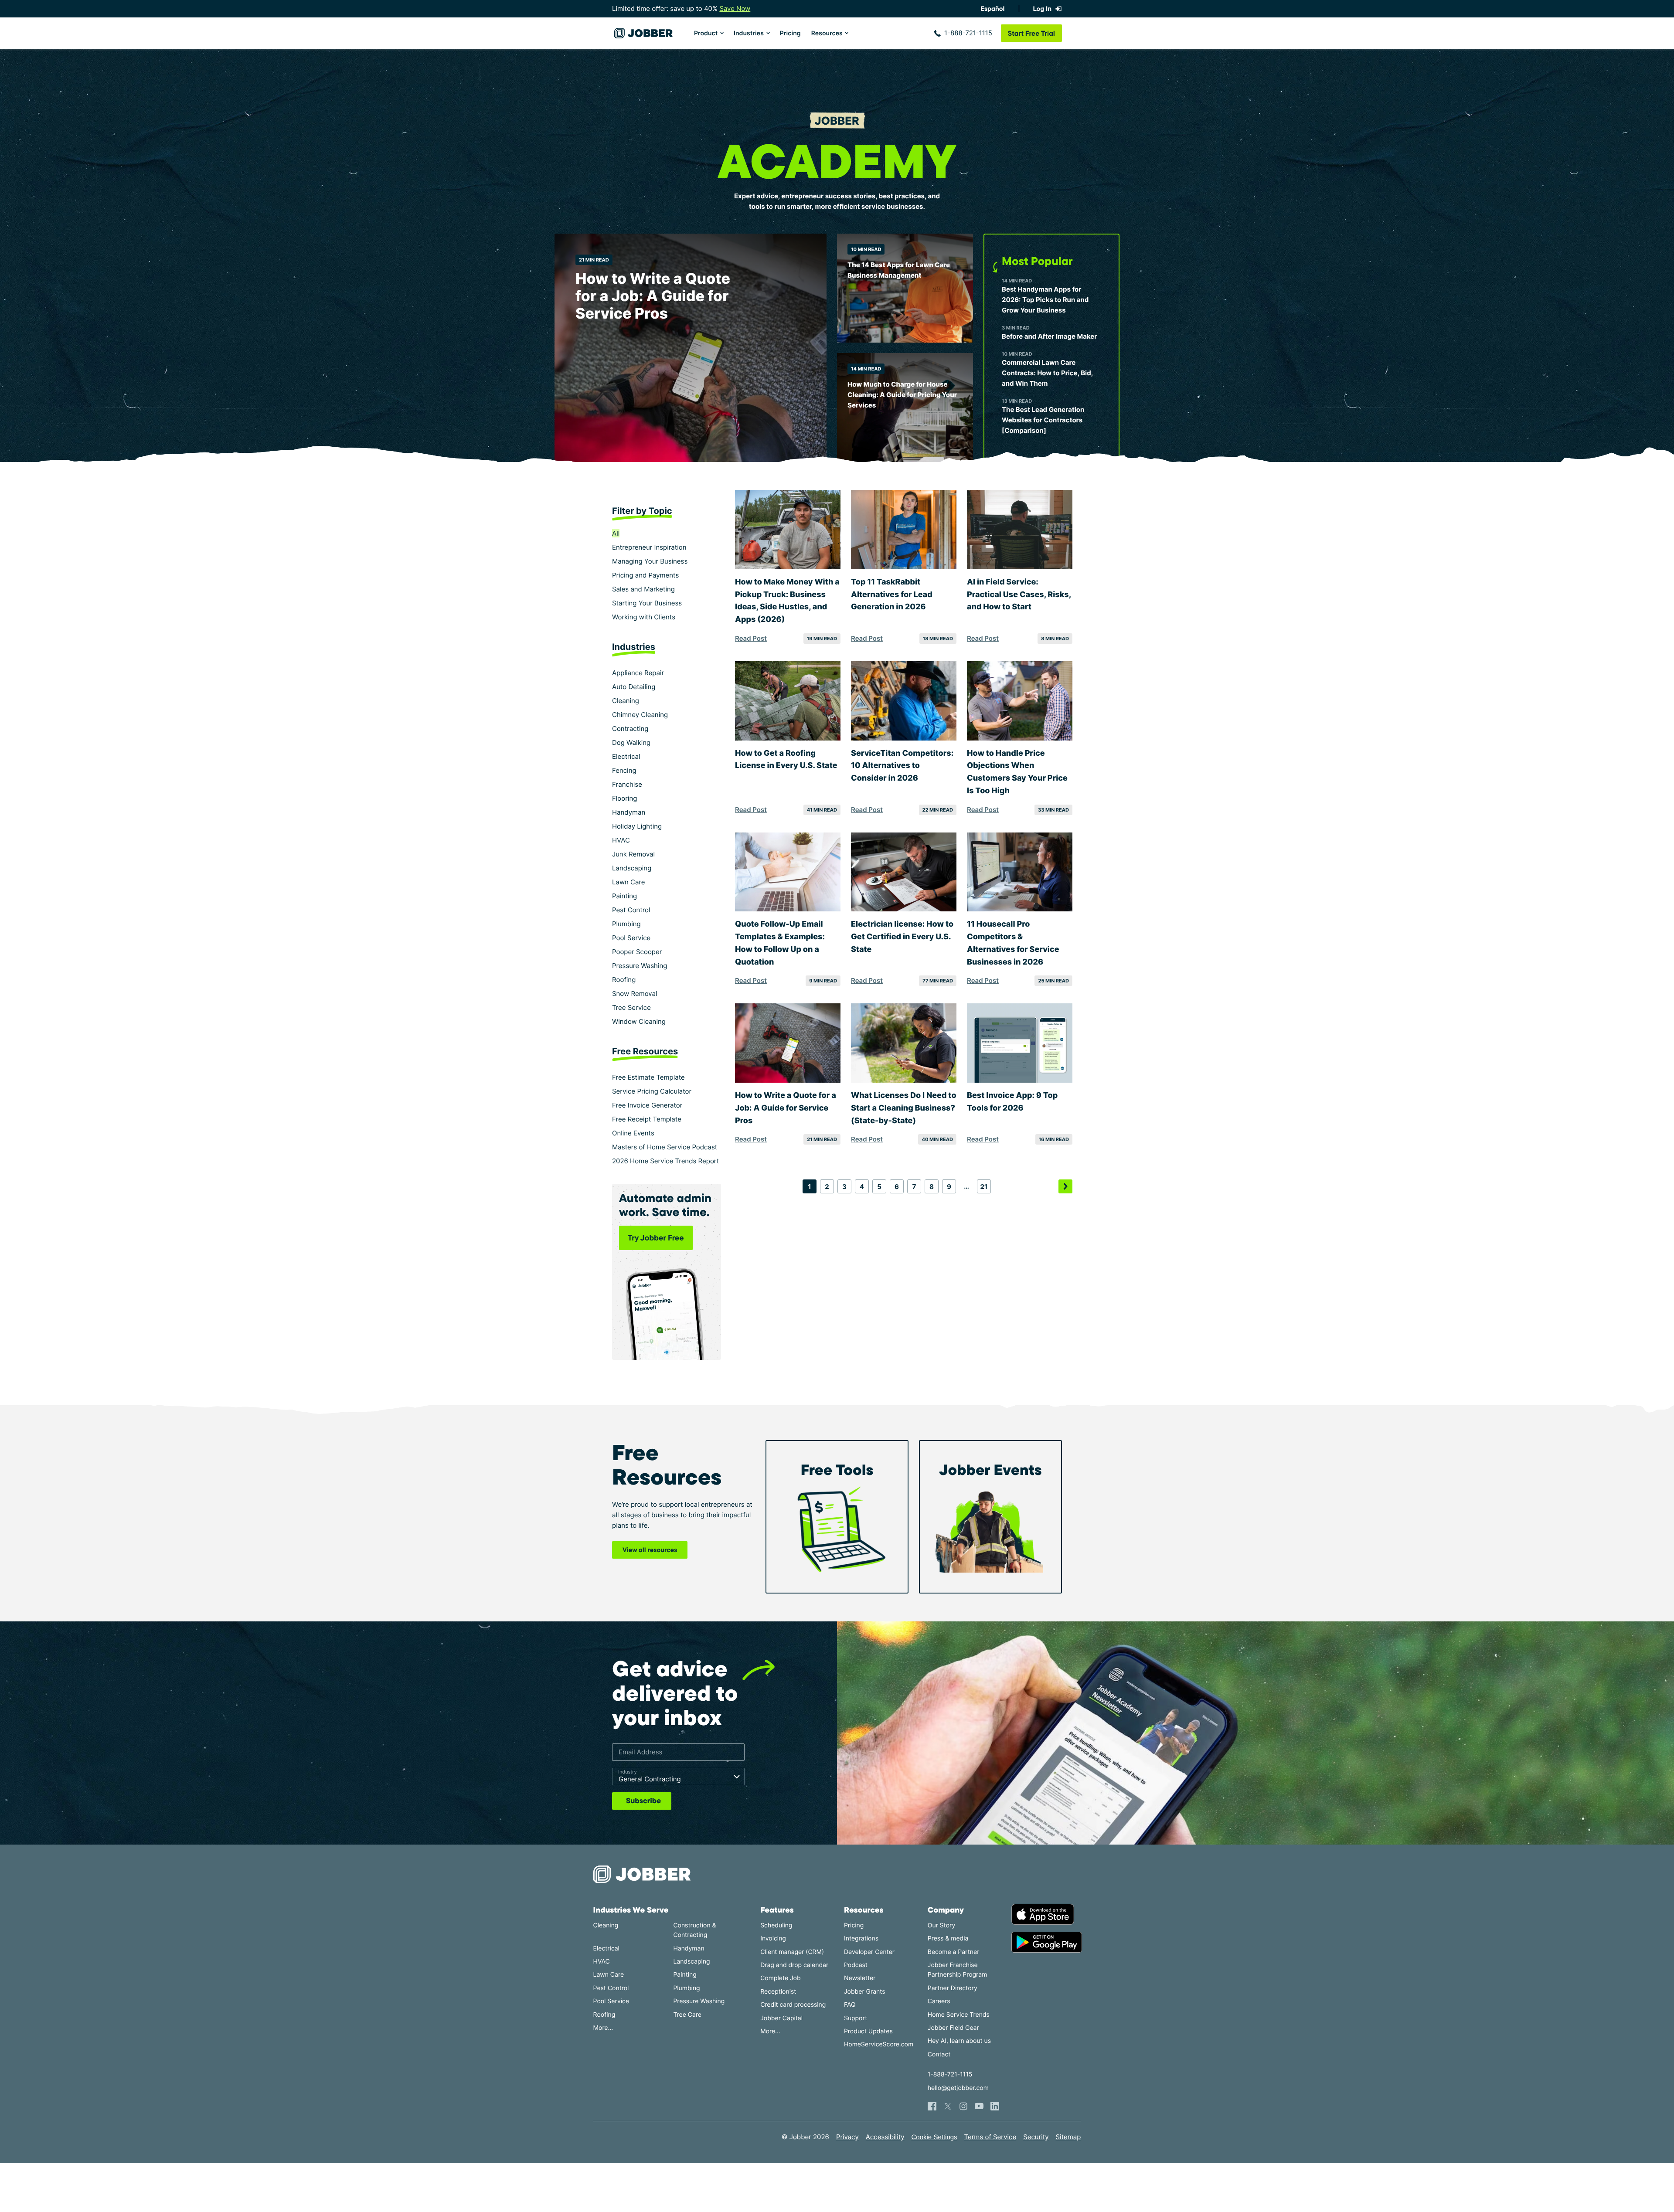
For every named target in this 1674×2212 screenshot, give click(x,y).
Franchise (627, 784)
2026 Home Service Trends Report (665, 1161)
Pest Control (631, 910)
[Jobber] (646, 1874)
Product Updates (868, 2031)
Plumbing (626, 924)
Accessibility (885, 2137)
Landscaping (632, 868)
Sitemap (1068, 2137)
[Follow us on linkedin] (995, 2106)
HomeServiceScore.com (879, 2044)
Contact (939, 2054)
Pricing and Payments (645, 575)
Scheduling (776, 1925)
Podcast (856, 1965)
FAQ (850, 2005)
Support (856, 2018)
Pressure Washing (640, 966)
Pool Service (631, 938)
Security (1036, 2137)
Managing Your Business (650, 561)
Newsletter (860, 1978)
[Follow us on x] (948, 2106)
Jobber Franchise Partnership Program (958, 1970)
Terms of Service (990, 2137)
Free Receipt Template (647, 1119)
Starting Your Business (647, 603)
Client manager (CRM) (792, 1952)
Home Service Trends (959, 2015)
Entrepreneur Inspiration (649, 547)
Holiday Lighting (637, 826)
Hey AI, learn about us (959, 2041)
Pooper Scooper (637, 952)
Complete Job (780, 1978)
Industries (749, 33)
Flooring (624, 798)
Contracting (630, 729)
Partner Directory (953, 1988)
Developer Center (869, 1952)
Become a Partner (954, 1952)
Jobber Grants (865, 1992)
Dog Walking (631, 742)
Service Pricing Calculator (652, 1091)
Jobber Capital (781, 2018)
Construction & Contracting (694, 1930)
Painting (624, 896)
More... (603, 2028)
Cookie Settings (934, 2137)
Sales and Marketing (643, 589)
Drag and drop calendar (794, 1965)
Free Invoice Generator (647, 1105)
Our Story (941, 1925)
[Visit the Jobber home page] (643, 33)
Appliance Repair (638, 673)
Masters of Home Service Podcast (665, 1147)
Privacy (847, 2137)
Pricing (790, 33)
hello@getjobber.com (958, 2088)
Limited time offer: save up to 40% (681, 8)
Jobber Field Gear (953, 2028)
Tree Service (631, 1007)
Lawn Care (629, 882)
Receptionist (778, 1992)
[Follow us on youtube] (979, 2106)
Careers (939, 2001)
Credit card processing (793, 2005)
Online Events (633, 1133)
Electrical (626, 756)
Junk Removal (633, 854)
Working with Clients (644, 617)
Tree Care (687, 2015)
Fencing (624, 770)
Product (706, 33)
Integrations (861, 1938)
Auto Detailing (634, 687)
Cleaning (626, 701)
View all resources (650, 1550)
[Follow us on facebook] (932, 2106)
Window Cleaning (639, 1021)
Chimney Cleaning (640, 715)
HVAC (621, 840)
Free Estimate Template (648, 1077)
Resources (827, 33)
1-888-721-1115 (968, 33)
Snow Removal (635, 994)
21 (984, 1187)
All (616, 533)
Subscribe (643, 1801)
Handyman (629, 812)
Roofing (624, 980)
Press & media (948, 1938)
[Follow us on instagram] (963, 2106)
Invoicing (773, 1938)
